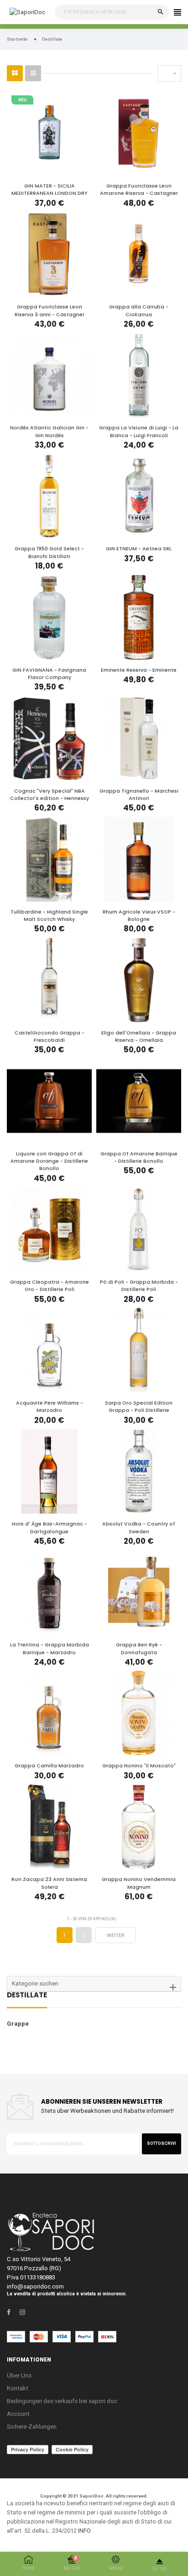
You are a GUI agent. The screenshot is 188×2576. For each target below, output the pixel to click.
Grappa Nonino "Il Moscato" (139, 1766)
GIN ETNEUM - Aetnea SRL (139, 549)
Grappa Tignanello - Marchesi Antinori (139, 795)
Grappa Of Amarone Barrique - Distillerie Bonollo (139, 1157)
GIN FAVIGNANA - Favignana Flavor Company (49, 674)
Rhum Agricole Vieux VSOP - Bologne (139, 916)
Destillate (27, 1996)
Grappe (18, 2024)
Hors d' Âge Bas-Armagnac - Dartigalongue (50, 1528)
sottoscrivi (162, 2143)
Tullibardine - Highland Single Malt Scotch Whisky (49, 916)
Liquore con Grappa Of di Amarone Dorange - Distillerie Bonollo (49, 1161)
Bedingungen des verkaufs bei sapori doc (62, 2401)
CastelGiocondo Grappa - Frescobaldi (50, 1037)
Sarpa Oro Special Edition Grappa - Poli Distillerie (139, 1407)
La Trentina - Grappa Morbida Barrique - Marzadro (50, 1649)
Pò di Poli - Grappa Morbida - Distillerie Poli (139, 1286)
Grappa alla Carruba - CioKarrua (139, 311)
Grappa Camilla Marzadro (49, 1766)
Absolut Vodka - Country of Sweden (139, 1528)
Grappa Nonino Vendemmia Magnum (139, 1883)
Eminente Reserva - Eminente (139, 670)
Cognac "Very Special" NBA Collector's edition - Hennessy (50, 795)
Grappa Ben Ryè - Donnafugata (139, 1649)
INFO (84, 2531)
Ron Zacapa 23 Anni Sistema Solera (49, 1883)
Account (18, 2414)
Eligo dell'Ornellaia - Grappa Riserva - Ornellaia (139, 1037)
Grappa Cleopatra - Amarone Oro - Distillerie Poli (50, 1286)
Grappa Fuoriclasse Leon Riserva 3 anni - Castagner (50, 311)
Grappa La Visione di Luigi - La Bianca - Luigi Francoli (139, 431)
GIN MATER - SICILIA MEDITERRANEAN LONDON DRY (50, 190)
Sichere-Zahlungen (32, 2427)
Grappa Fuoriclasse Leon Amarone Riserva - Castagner (139, 190)
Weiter (116, 1936)
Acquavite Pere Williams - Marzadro (50, 1407)
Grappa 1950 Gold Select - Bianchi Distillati (49, 552)
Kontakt (18, 2388)
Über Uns (19, 2375)
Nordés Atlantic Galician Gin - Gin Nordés (49, 431)
